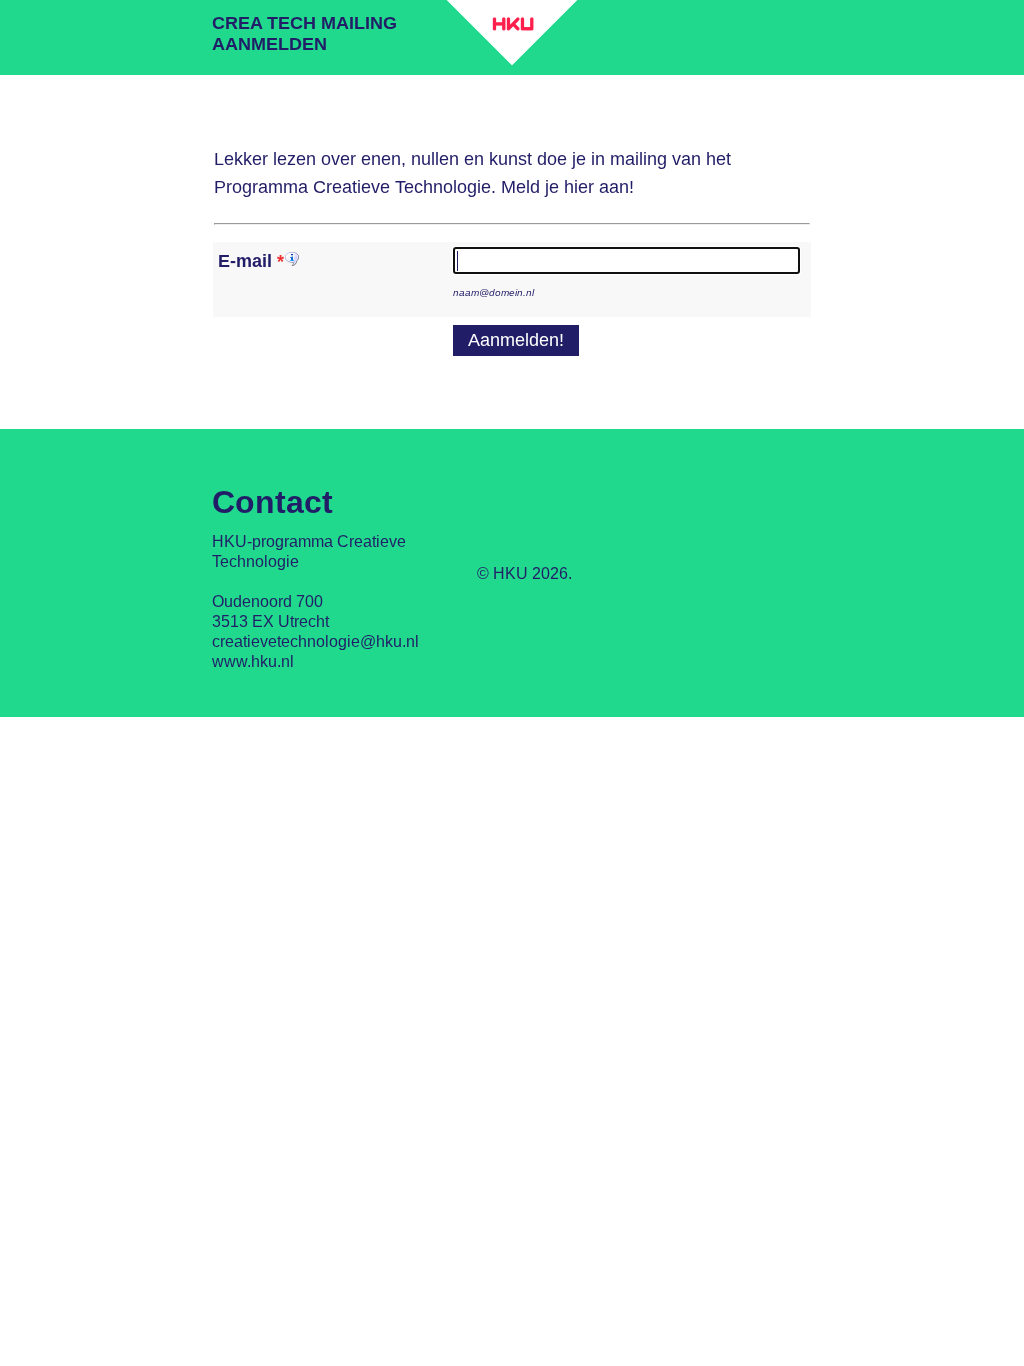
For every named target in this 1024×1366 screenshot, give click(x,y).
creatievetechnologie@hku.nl (315, 641)
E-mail (245, 261)
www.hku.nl (253, 661)
